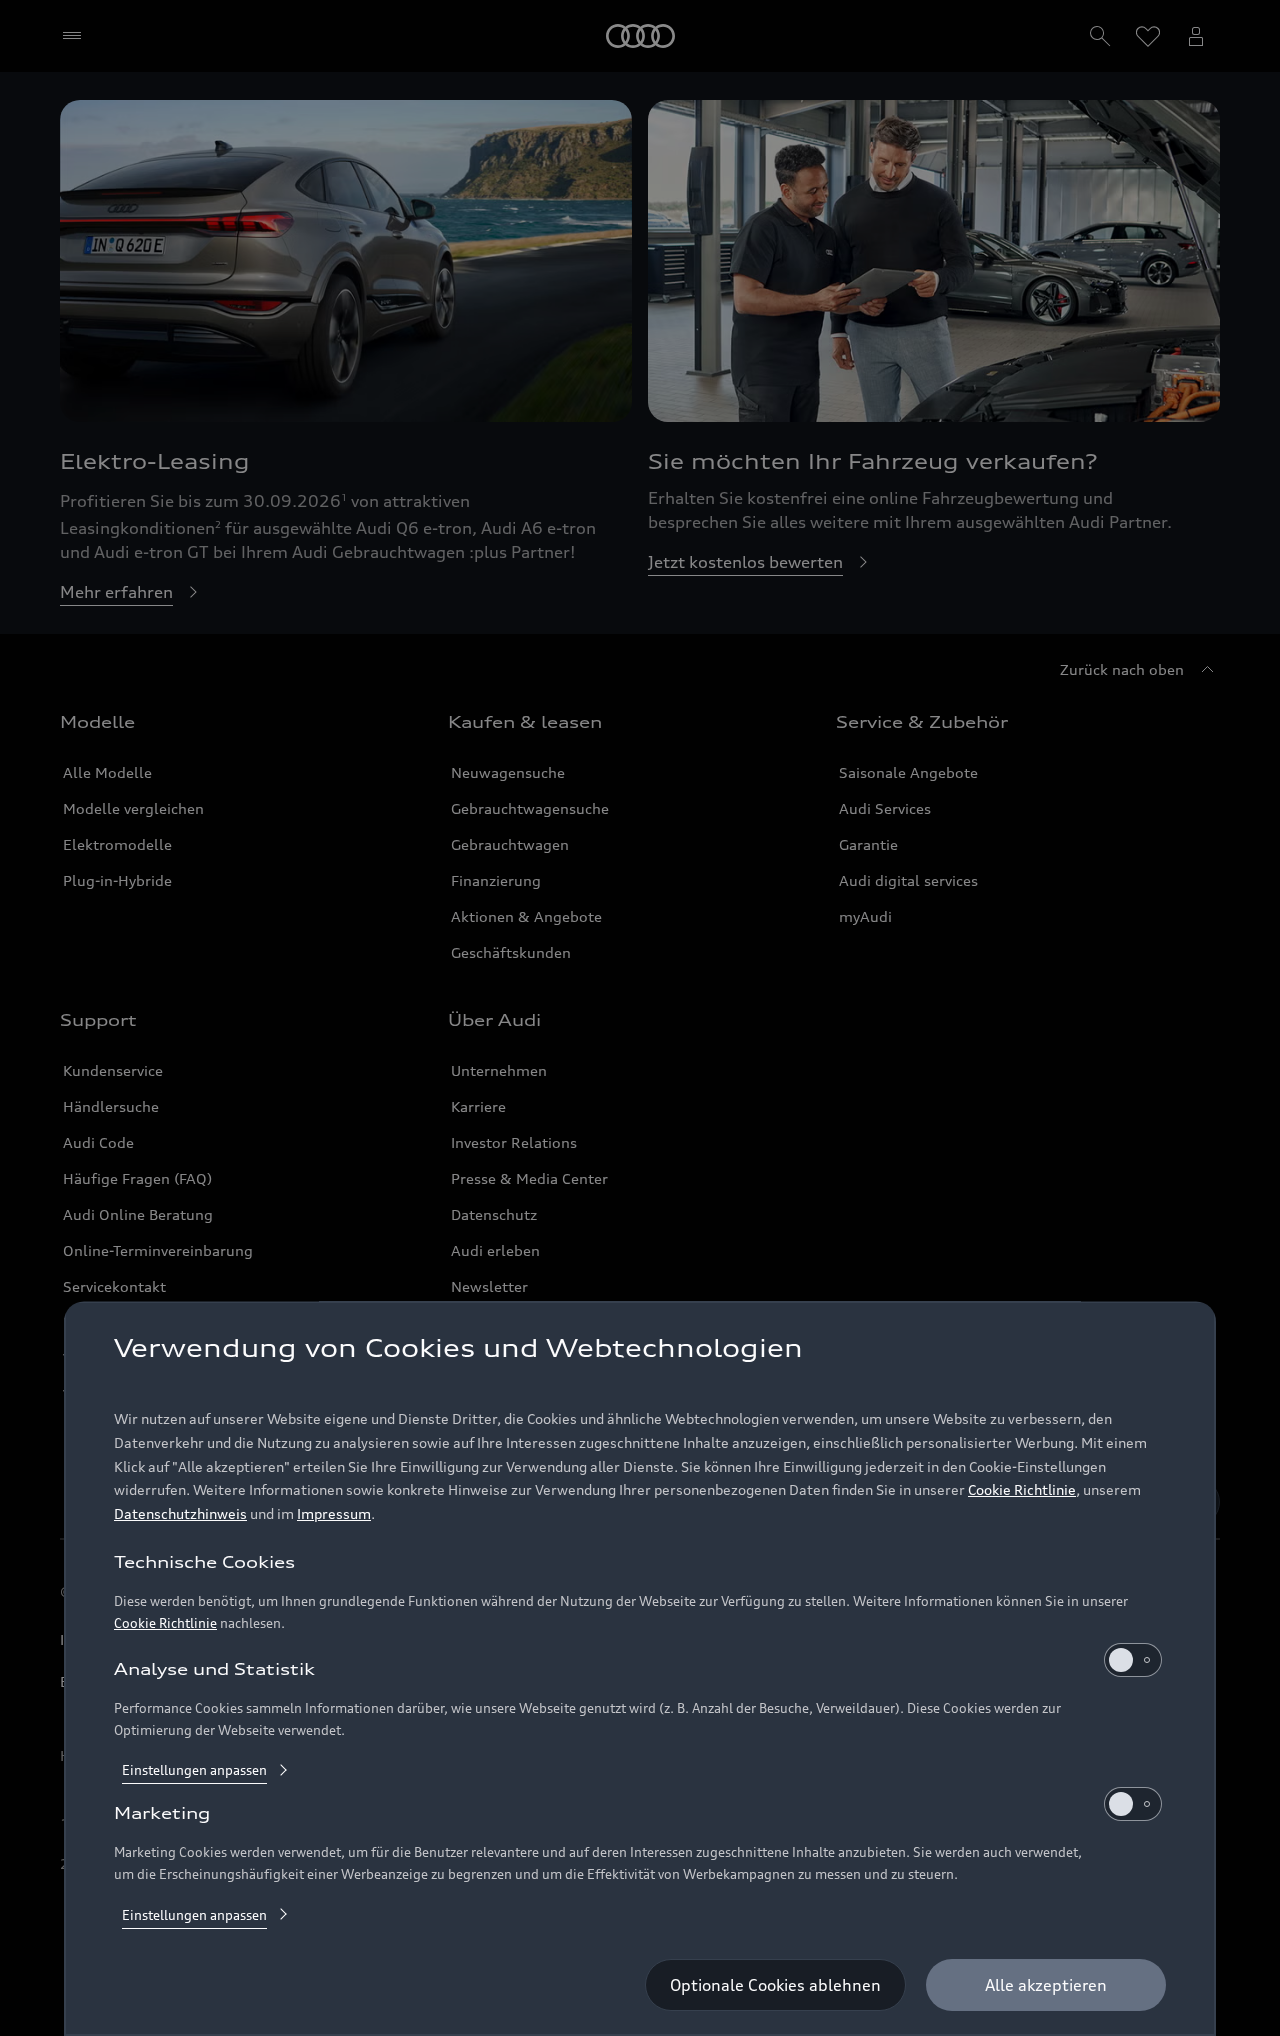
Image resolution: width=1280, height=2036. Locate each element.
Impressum (334, 1514)
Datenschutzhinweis (180, 1514)
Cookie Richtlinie (1022, 1490)
